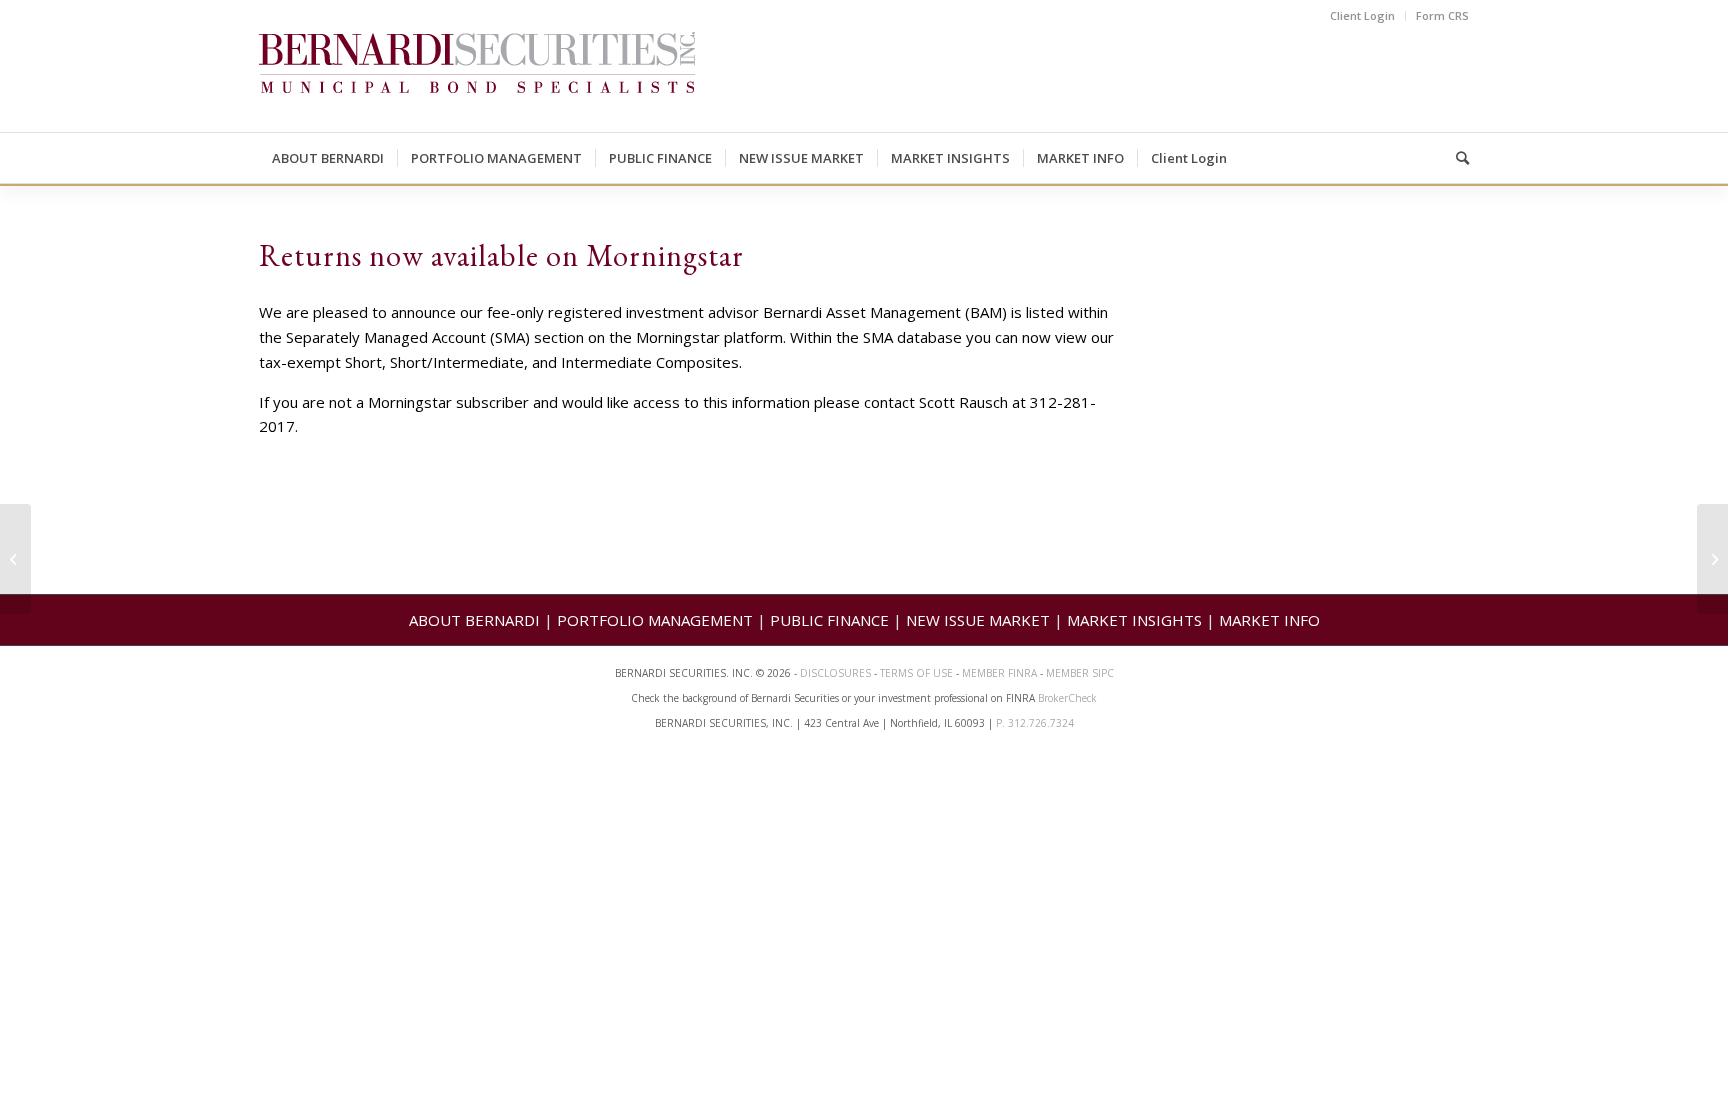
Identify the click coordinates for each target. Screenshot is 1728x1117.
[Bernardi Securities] (477, 82)
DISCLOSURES (835, 673)
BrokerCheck (1067, 698)
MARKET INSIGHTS (1134, 620)
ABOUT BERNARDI (474, 620)
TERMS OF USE (916, 673)
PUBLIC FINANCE (829, 620)
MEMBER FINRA (1001, 673)
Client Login (1362, 15)
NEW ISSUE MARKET (978, 620)
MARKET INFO (1269, 620)
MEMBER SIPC (1080, 673)
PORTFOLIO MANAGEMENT (655, 620)
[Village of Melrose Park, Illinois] (1712, 559)
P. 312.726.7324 (1035, 723)
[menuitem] (1363, 16)
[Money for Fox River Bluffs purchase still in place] (15, 559)
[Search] (1456, 158)
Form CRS (1442, 15)
